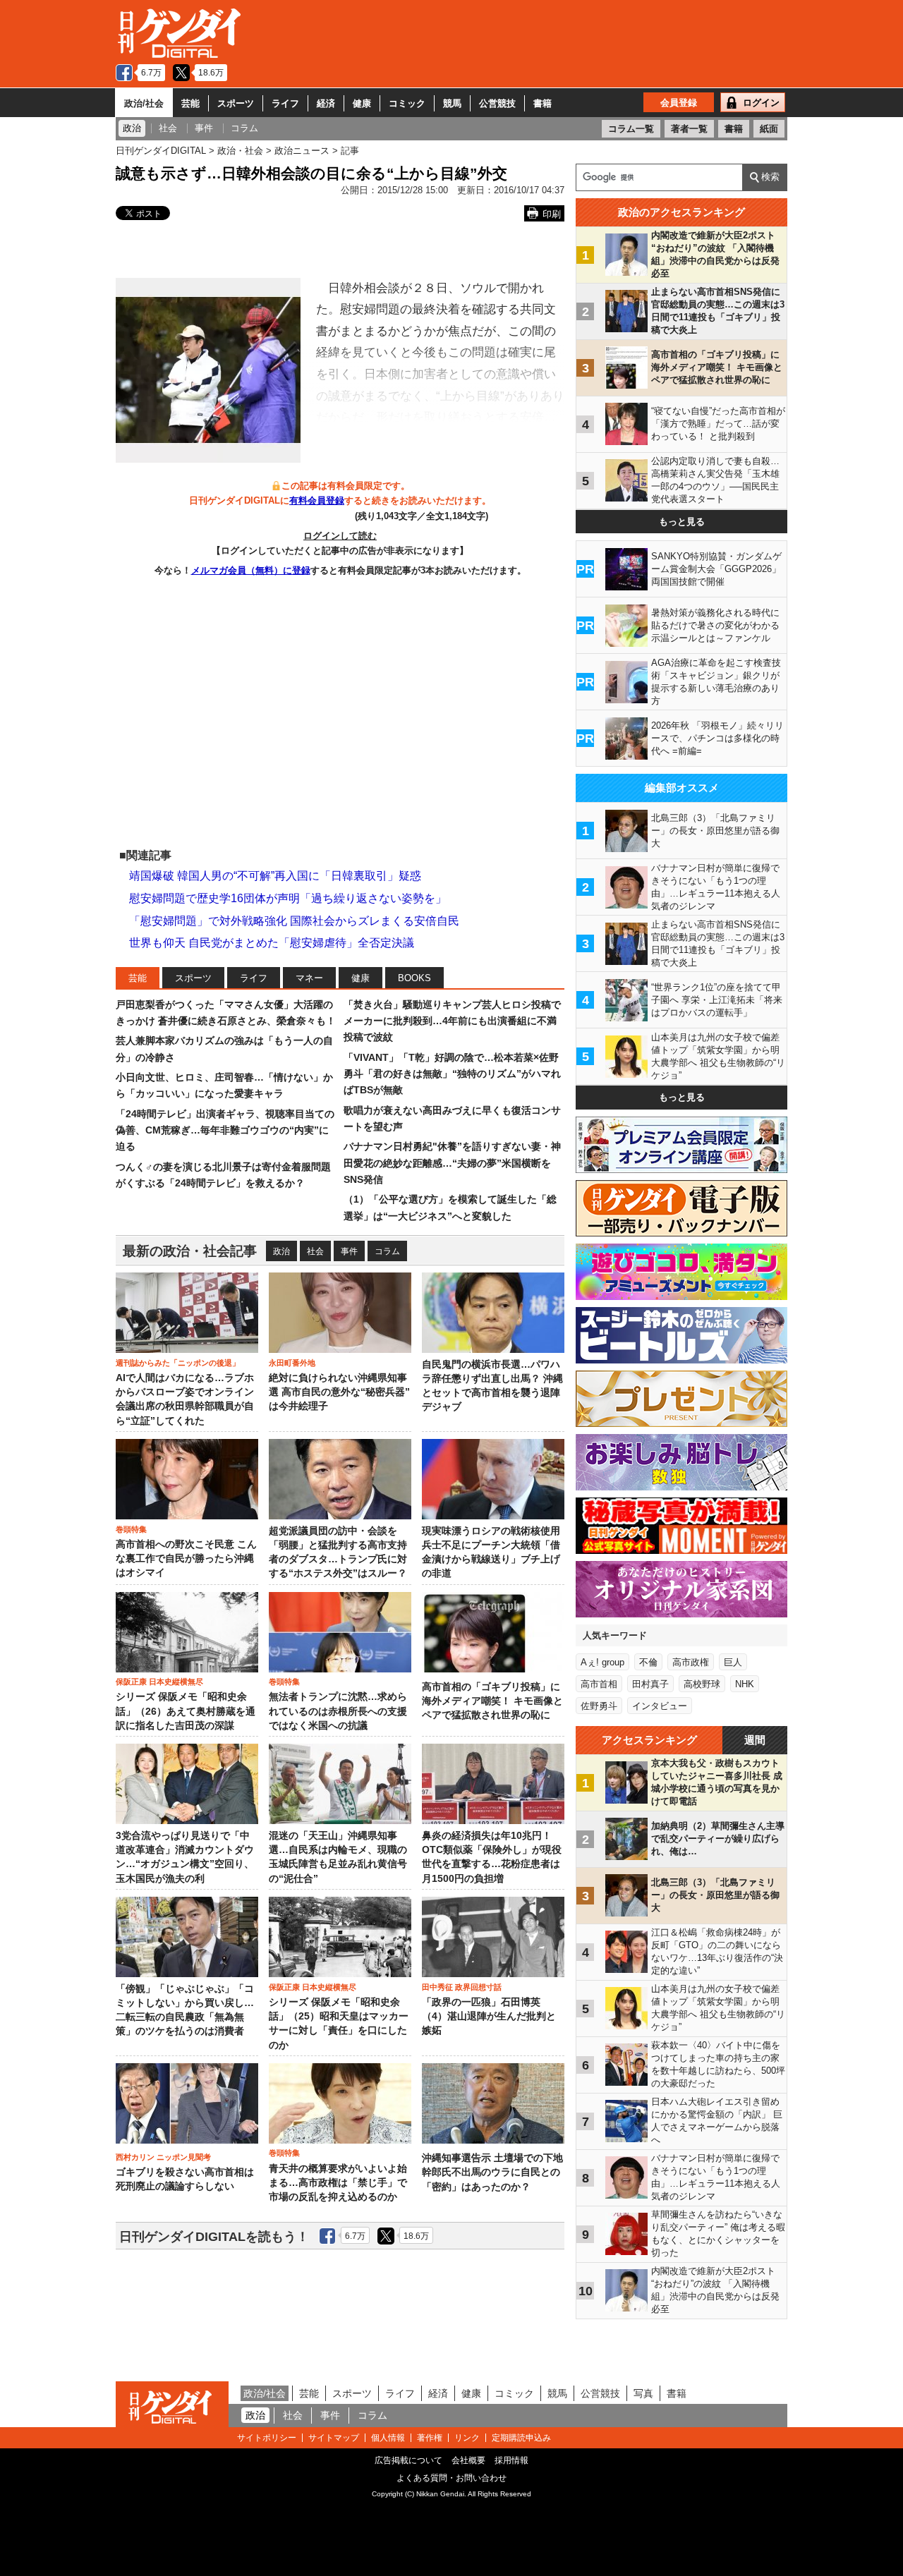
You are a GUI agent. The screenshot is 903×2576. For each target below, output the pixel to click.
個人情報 (388, 2438)
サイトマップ (334, 2438)
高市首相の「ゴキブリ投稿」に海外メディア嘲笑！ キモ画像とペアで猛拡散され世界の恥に (492, 1701)
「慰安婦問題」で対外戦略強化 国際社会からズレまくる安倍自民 (294, 921)
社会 (315, 1251)
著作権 (430, 2438)
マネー (309, 978)
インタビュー (660, 1706)
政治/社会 (144, 103)
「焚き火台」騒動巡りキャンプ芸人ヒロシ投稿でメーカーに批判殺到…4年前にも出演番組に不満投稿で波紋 (452, 1021)
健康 (362, 103)
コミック (407, 103)
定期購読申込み (521, 2438)
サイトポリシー (267, 2438)
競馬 (452, 103)
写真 (643, 2393)
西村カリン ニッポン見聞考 (163, 2157)
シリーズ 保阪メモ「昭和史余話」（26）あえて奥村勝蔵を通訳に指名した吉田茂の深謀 (186, 1711)
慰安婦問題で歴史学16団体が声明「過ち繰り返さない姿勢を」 (288, 898)
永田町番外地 (292, 1363)
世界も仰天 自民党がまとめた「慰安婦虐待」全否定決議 (272, 943)
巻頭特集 (131, 1529)
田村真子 (650, 1684)
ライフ (285, 103)
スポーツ (236, 103)
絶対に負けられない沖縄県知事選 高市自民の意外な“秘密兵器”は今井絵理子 (339, 1392)
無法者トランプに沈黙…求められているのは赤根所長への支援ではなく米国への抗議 (338, 1711)
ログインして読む (340, 536)
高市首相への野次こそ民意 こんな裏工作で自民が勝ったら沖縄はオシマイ (186, 1559)
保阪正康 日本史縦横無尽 (159, 1682)
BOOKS (414, 978)
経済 (326, 103)
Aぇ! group (602, 1662)
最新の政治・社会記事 (190, 1251)
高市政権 (691, 1662)
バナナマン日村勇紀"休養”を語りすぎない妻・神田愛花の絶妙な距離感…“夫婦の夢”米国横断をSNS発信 (452, 1163)
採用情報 (511, 2460)
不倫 (648, 1662)
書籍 (543, 103)
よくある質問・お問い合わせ (451, 2478)
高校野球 (702, 1684)
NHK (745, 1684)
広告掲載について (408, 2460)
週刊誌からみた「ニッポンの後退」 (178, 1363)
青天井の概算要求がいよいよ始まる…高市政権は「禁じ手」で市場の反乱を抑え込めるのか (338, 2183)
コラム (387, 1251)
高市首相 (599, 1684)
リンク (467, 2438)
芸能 (190, 103)
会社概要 (468, 2460)
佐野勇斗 (599, 1706)
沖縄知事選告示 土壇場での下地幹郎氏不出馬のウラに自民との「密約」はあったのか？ (492, 2173)
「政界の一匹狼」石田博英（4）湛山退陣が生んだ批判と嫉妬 (489, 2017)
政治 (281, 1251)
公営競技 (497, 103)
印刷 (552, 214)
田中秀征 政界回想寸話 (462, 1987)
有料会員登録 (317, 500)
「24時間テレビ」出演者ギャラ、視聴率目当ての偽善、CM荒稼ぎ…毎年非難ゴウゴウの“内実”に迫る (225, 1130)
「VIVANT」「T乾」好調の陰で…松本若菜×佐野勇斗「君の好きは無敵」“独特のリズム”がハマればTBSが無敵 (452, 1074)
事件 (349, 1251)
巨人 (733, 1662)
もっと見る (682, 522)
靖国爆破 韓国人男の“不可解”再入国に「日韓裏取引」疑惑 (275, 876)
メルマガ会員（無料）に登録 (251, 570)
